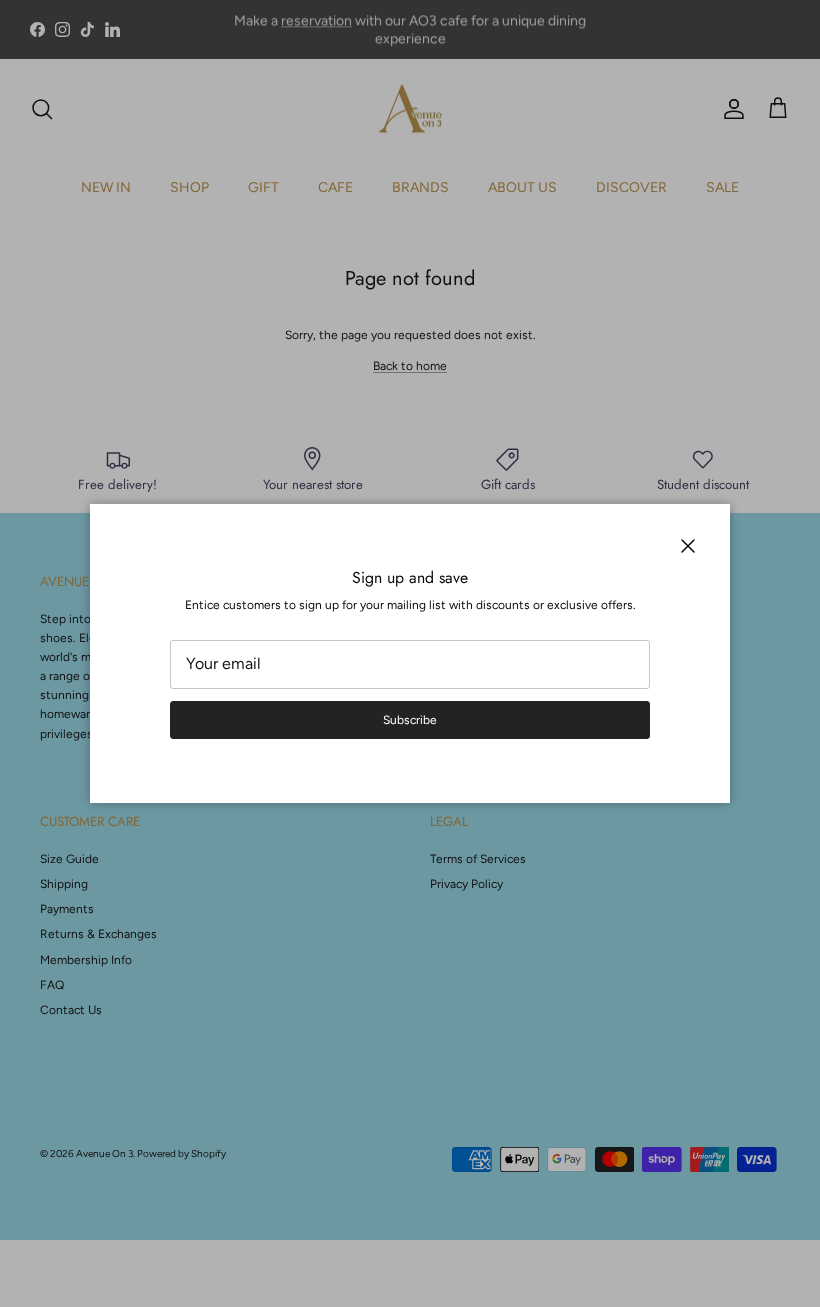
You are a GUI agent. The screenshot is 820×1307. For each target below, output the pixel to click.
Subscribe (410, 720)
